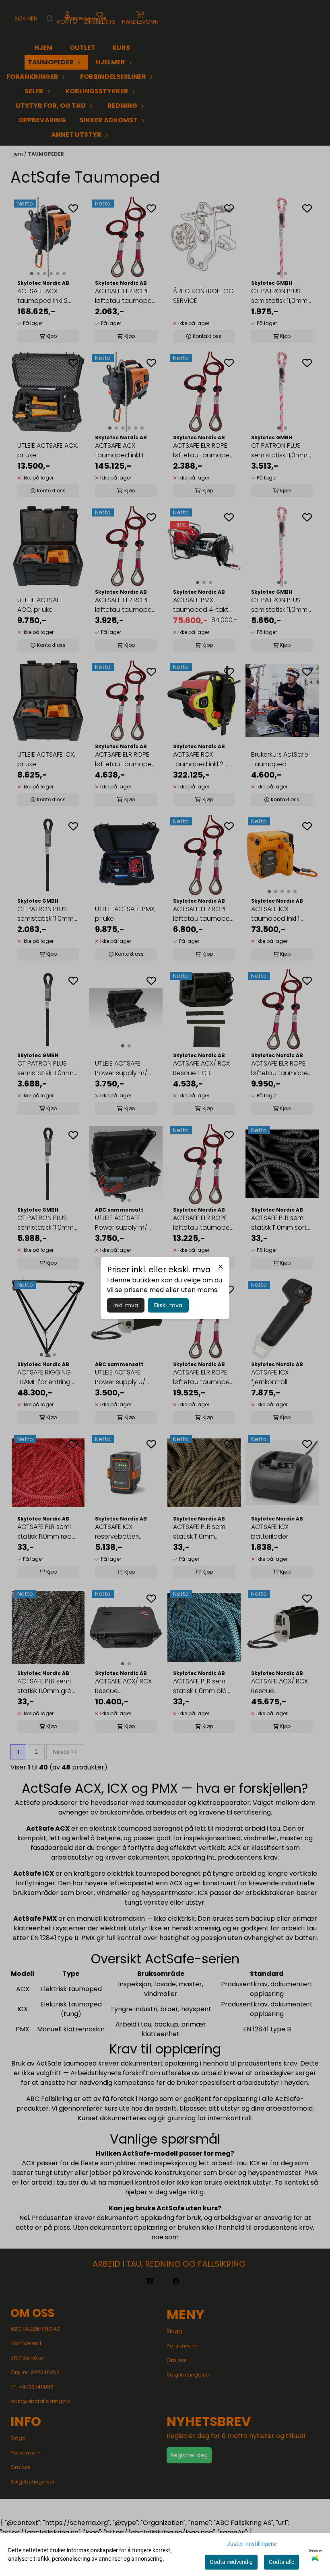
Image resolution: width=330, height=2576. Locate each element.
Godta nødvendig (231, 2562)
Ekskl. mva (168, 1305)
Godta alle (282, 2562)
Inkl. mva (126, 1305)
